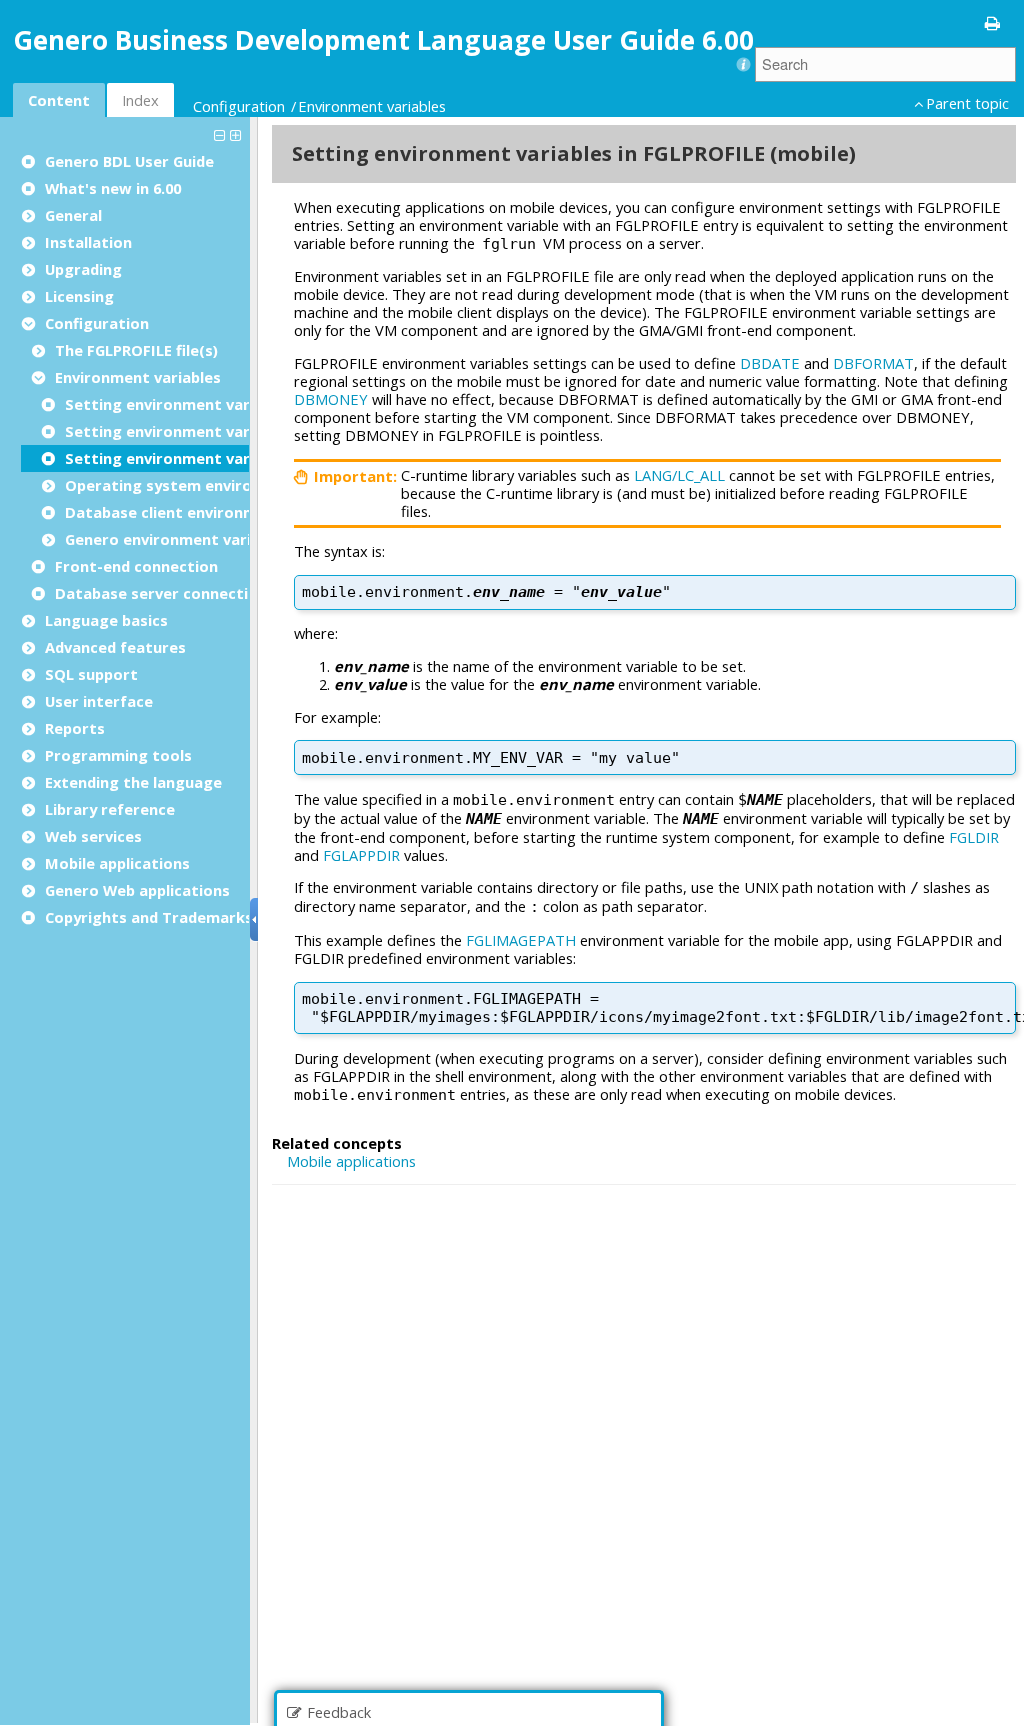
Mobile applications (117, 863)
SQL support (91, 674)
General (73, 215)
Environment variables (372, 106)
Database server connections (165, 593)
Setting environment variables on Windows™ (231, 431)
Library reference (110, 809)
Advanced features (115, 647)
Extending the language (133, 782)
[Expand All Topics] (238, 134)
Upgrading (83, 269)
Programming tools (118, 755)
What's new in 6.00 (113, 188)
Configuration (239, 106)
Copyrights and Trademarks (149, 917)
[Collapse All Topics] (222, 134)
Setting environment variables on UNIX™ (216, 404)
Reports (75, 728)
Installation (88, 242)
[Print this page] (993, 22)
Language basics (106, 620)
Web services (93, 836)
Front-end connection (136, 566)
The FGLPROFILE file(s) (136, 350)
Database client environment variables (209, 512)
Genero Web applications (137, 890)
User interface (99, 701)
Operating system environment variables (218, 485)
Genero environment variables (177, 539)
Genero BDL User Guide (129, 161)
